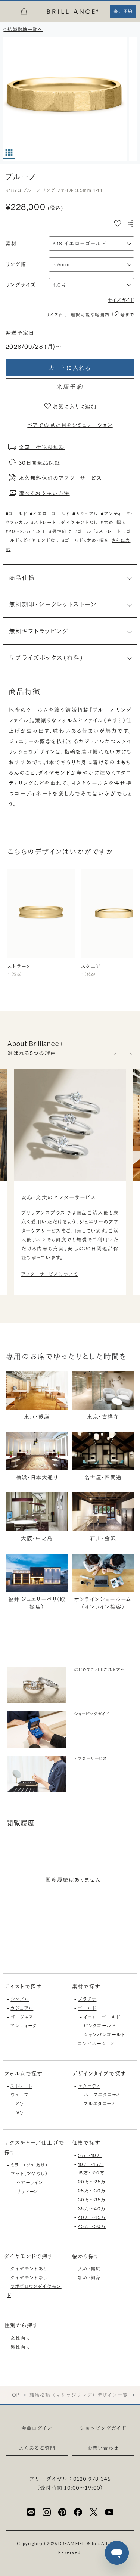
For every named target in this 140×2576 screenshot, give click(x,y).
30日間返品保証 (39, 462)
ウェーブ (20, 2095)
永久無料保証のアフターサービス (60, 478)
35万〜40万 (92, 2209)
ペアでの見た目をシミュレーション (70, 425)
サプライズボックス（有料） (46, 658)
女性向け (20, 2338)
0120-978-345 (92, 2479)
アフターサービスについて (50, 1274)
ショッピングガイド (103, 2428)
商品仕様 (22, 578)
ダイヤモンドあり (29, 2269)
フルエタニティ (99, 2104)
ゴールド (87, 2008)
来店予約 (70, 387)
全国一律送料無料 (42, 447)
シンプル (20, 1999)
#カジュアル (85, 514)
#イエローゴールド (50, 514)
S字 (21, 2104)
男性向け (20, 2347)
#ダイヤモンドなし (78, 522)
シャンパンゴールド (105, 2035)
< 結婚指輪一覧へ (23, 29)
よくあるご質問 (37, 2448)
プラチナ (87, 1999)
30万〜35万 (92, 2200)
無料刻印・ (53, 604)
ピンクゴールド (100, 2026)
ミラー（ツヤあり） (29, 2165)
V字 (21, 2113)
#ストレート (43, 522)
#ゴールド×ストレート (97, 531)
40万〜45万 (92, 2217)
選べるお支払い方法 (44, 493)
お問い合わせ (103, 2448)
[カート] (24, 14)
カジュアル (22, 2008)
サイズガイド (121, 300)
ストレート (21, 2086)
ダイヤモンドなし (29, 2278)
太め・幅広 (89, 2269)
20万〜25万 (92, 2182)
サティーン (28, 2191)
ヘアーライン (30, 2183)
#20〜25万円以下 (26, 531)
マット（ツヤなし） (29, 2174)
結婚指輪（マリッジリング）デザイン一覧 (79, 2395)
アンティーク (24, 2026)
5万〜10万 (90, 2155)
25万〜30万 (92, 2191)
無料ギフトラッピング (39, 631)
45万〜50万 (92, 2226)
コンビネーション (96, 2044)
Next (131, 1054)
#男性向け (60, 531)
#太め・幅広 (113, 522)
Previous (116, 1054)
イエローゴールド (102, 2017)
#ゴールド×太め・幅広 (86, 540)
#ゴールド (16, 514)
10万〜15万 (91, 2164)
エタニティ (89, 2086)
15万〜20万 (91, 2173)
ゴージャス (22, 2017)
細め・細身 (89, 2278)
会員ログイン (37, 2428)
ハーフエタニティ (102, 2095)
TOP (14, 2395)
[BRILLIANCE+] (73, 12)
